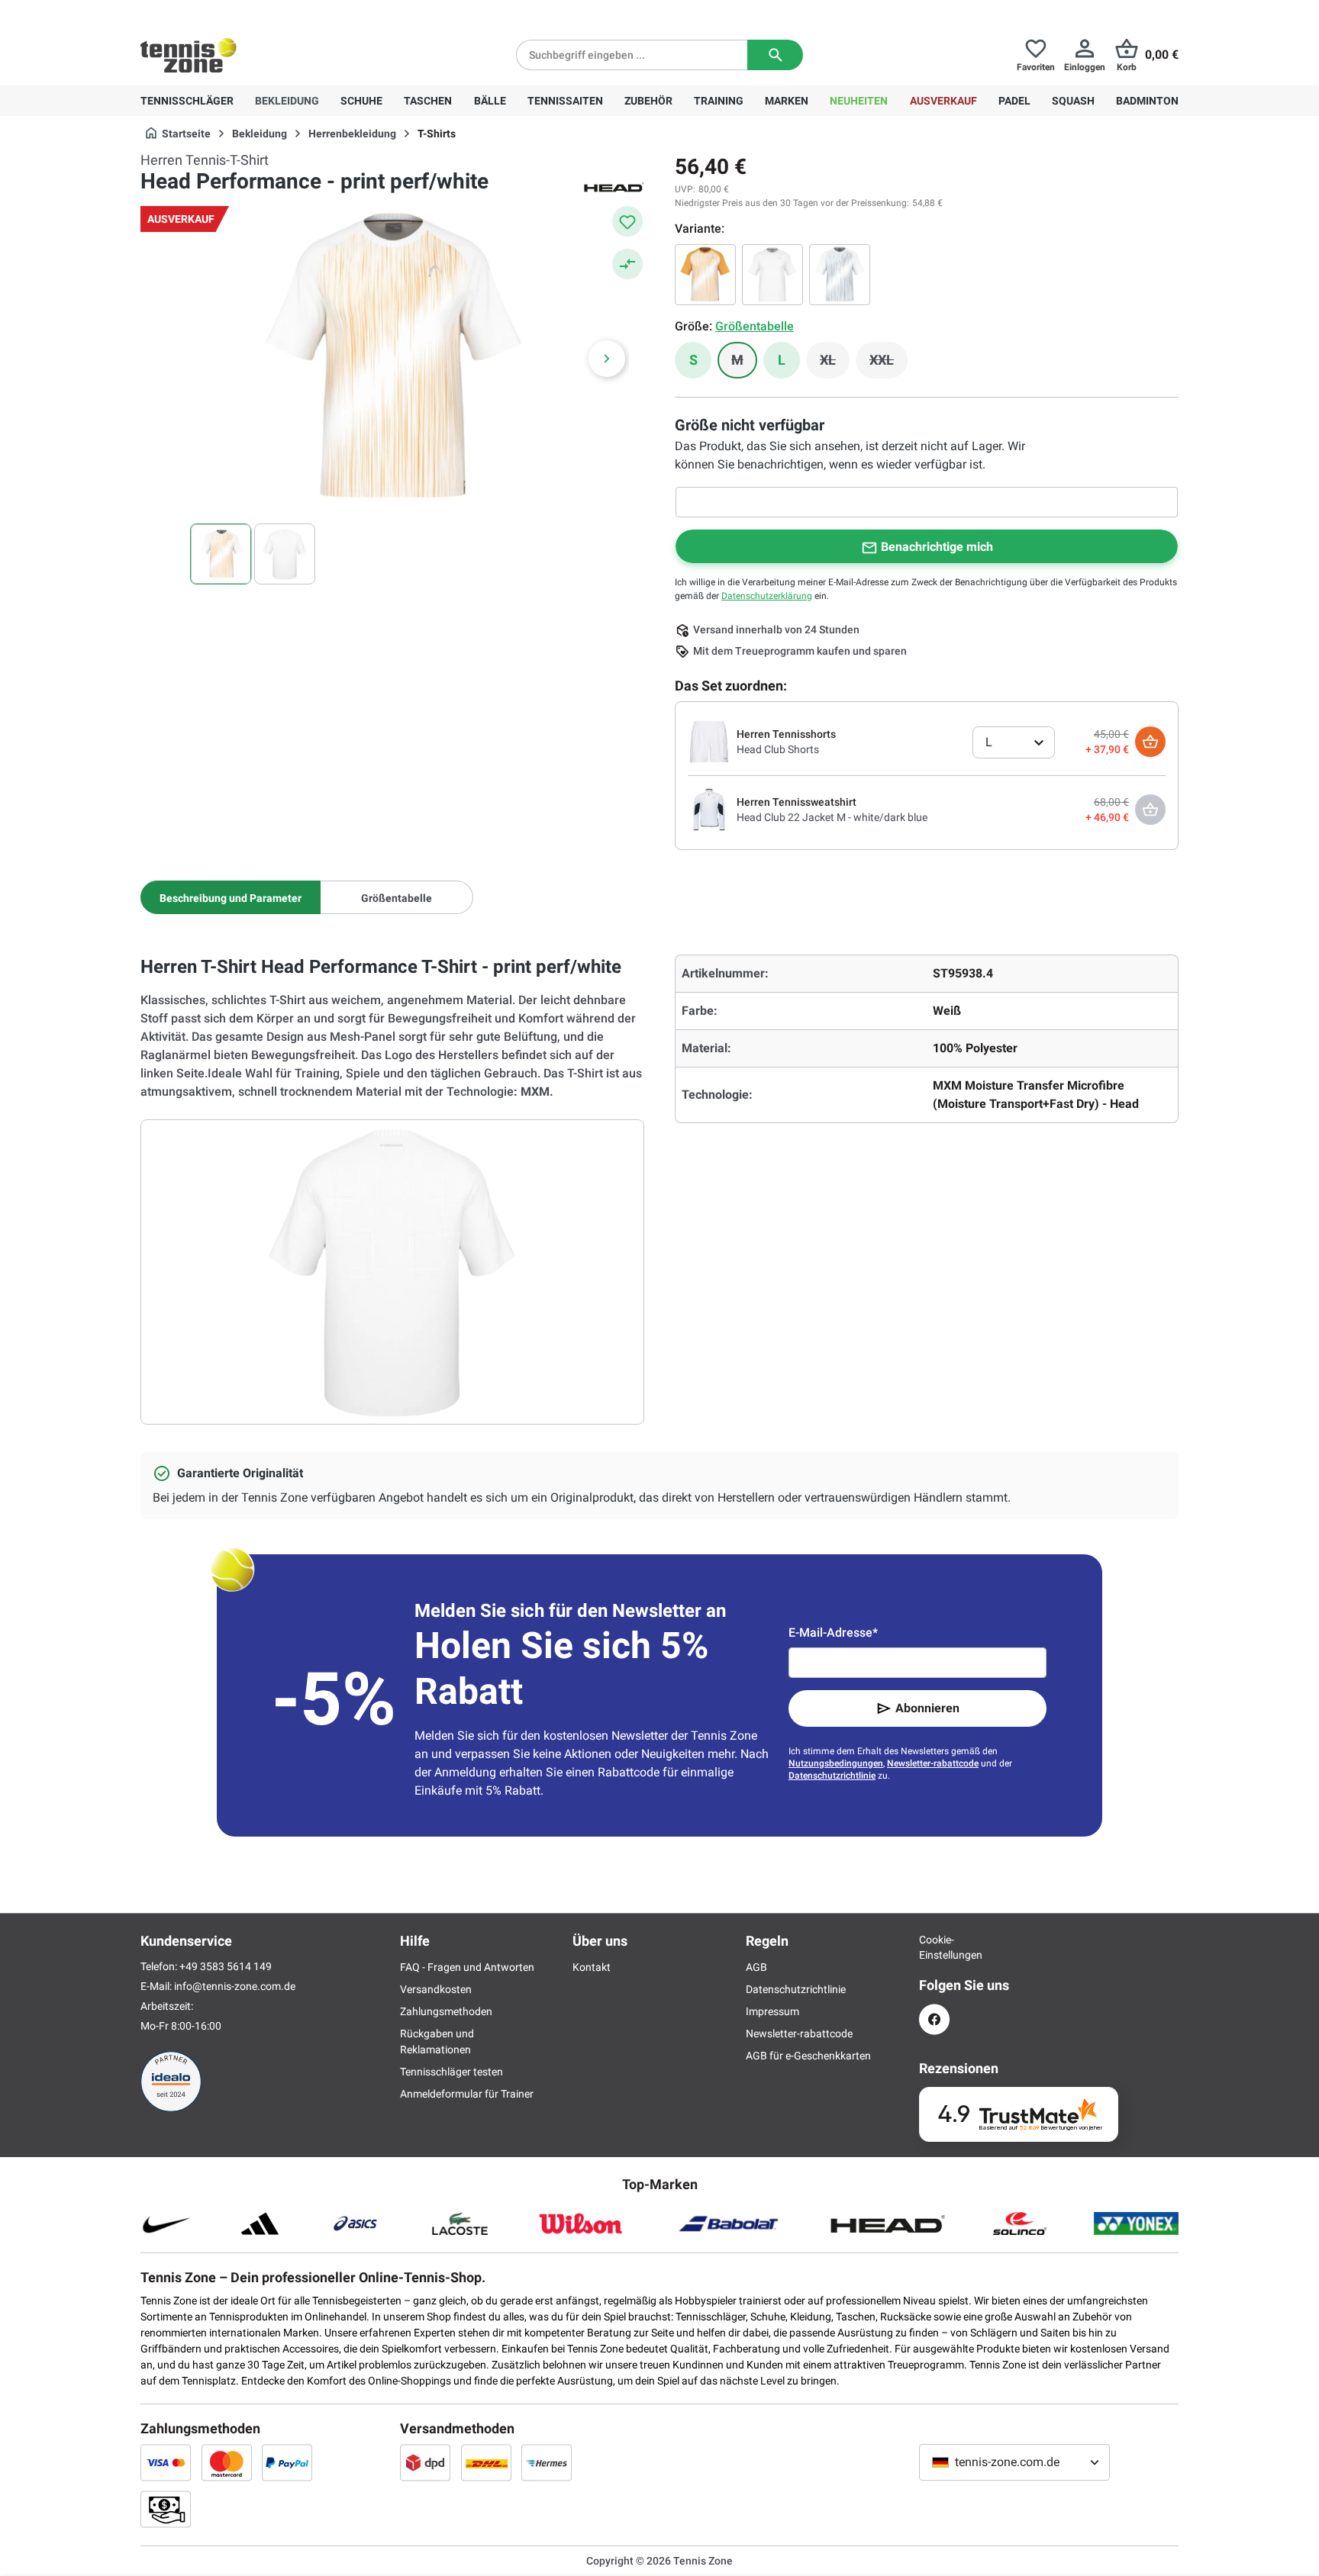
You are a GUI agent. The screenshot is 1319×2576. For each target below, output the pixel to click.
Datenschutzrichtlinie (832, 1776)
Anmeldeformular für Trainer (467, 2094)
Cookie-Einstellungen (934, 1947)
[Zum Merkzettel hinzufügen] (627, 221)
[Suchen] (775, 55)
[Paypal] (287, 2462)
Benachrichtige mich (937, 547)
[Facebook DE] (934, 2019)
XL (835, 364)
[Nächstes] (607, 359)
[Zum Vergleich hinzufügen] (627, 264)
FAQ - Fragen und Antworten (467, 1967)
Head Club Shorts (778, 749)
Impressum (772, 2011)
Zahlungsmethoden (446, 2011)
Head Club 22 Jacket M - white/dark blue (832, 817)
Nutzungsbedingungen (836, 1763)
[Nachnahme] (166, 2509)
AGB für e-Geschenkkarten (808, 2056)
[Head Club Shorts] (709, 741)
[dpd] (425, 2462)
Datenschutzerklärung (767, 596)
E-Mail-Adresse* (833, 1633)
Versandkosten (436, 1989)
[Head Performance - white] (772, 275)
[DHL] (486, 2462)
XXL (888, 364)
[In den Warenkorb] (1150, 742)
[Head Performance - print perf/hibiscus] (840, 275)
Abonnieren (927, 1708)
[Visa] (166, 2462)
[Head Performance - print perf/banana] (705, 275)
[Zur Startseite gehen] (189, 55)
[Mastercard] (227, 2462)
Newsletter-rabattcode (933, 1763)
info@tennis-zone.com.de (235, 1986)
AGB (756, 1967)
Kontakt (592, 1967)
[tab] (231, 897)
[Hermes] (547, 2462)
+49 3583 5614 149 (239, 12)
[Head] (614, 186)
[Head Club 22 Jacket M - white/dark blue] (709, 809)
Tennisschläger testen (451, 2072)
